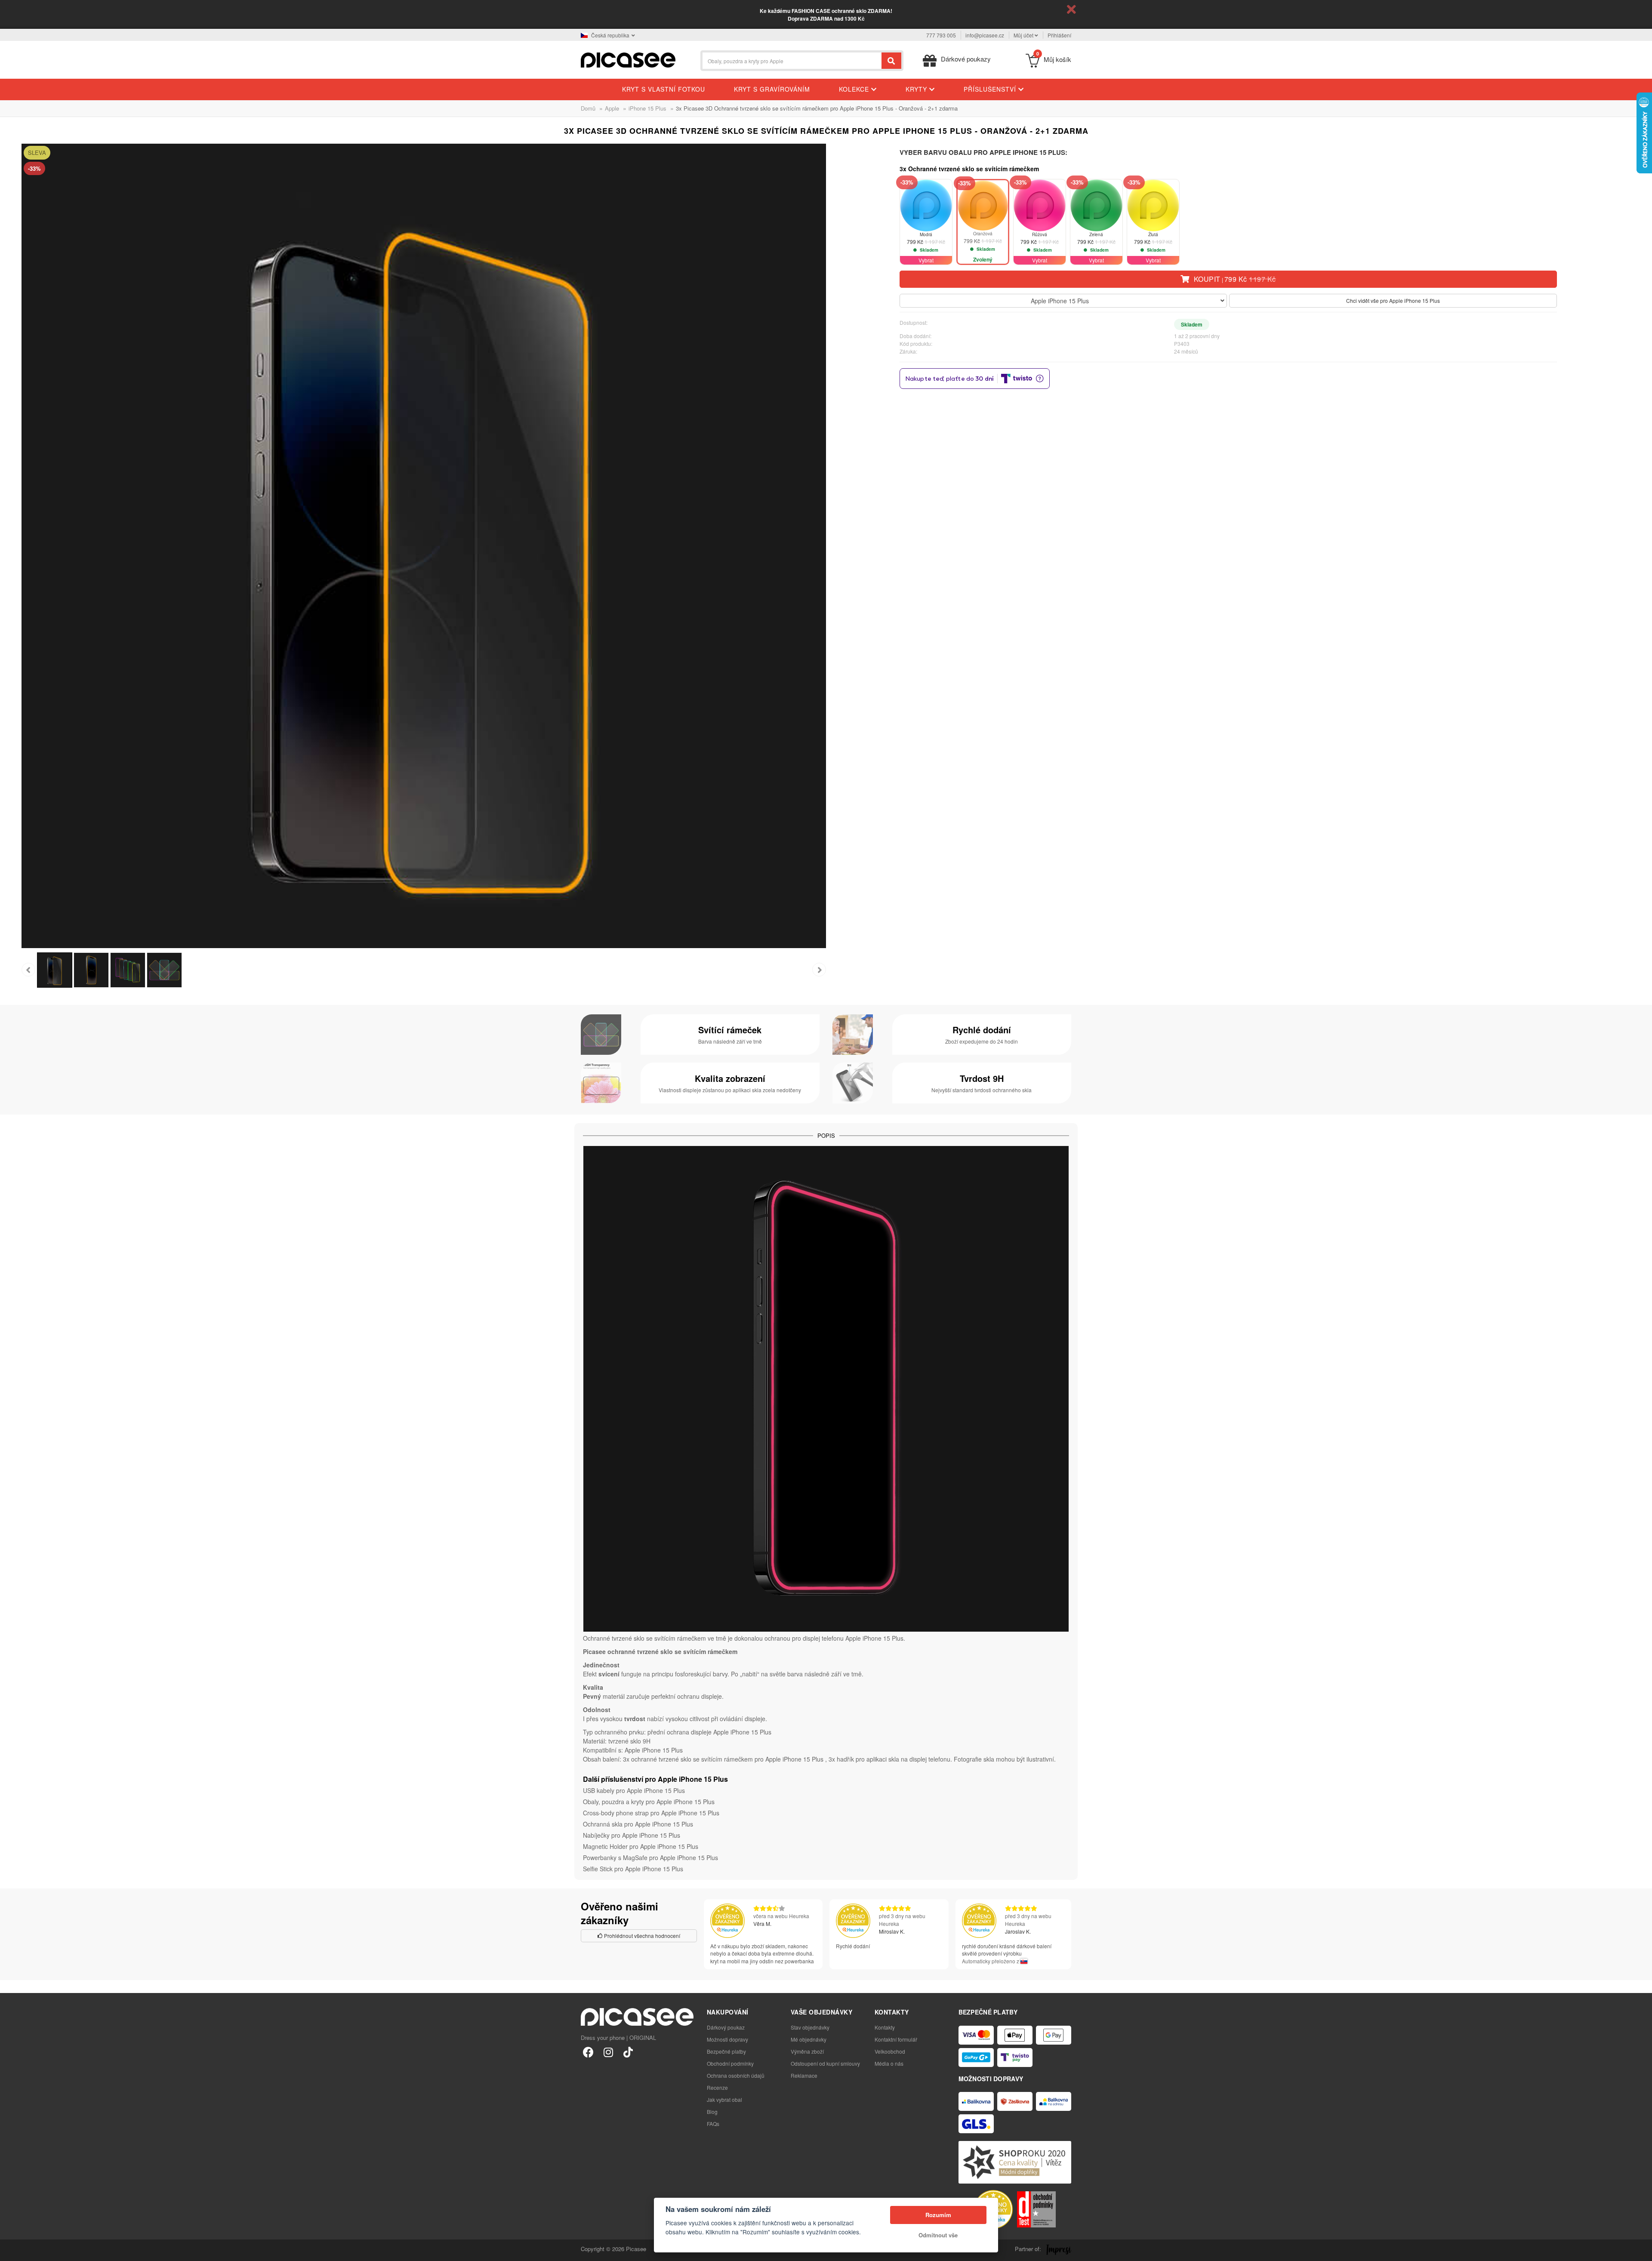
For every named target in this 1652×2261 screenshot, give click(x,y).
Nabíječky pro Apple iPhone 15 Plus (632, 1835)
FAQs (713, 2124)
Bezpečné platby (726, 2051)
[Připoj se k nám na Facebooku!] (588, 2052)
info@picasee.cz (985, 35)
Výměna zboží (807, 2051)
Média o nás (889, 2063)
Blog (712, 2112)
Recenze (717, 2087)
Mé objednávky (809, 2039)
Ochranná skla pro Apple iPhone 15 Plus (638, 1824)
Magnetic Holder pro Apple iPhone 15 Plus (641, 1846)
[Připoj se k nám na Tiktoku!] (628, 2052)
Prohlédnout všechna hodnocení (641, 1936)
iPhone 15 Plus (647, 108)
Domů (588, 108)
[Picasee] (628, 59)
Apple (612, 108)
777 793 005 (941, 35)
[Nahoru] (11, 2250)
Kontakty (885, 2027)
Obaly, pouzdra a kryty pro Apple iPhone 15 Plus (649, 1802)
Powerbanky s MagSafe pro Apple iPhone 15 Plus (650, 1857)
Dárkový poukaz (726, 2027)
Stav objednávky (810, 2027)
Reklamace (804, 2075)
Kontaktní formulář (896, 2039)
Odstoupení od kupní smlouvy (825, 2063)
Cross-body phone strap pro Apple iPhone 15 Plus (651, 1813)
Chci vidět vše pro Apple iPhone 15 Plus (1393, 300)
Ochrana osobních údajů (736, 2075)
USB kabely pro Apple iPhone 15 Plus (634, 1790)
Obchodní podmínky (730, 2063)
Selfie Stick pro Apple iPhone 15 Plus (633, 1869)
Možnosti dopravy (727, 2039)
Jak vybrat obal (724, 2099)
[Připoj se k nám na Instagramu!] (608, 2052)
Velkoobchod (890, 2051)
